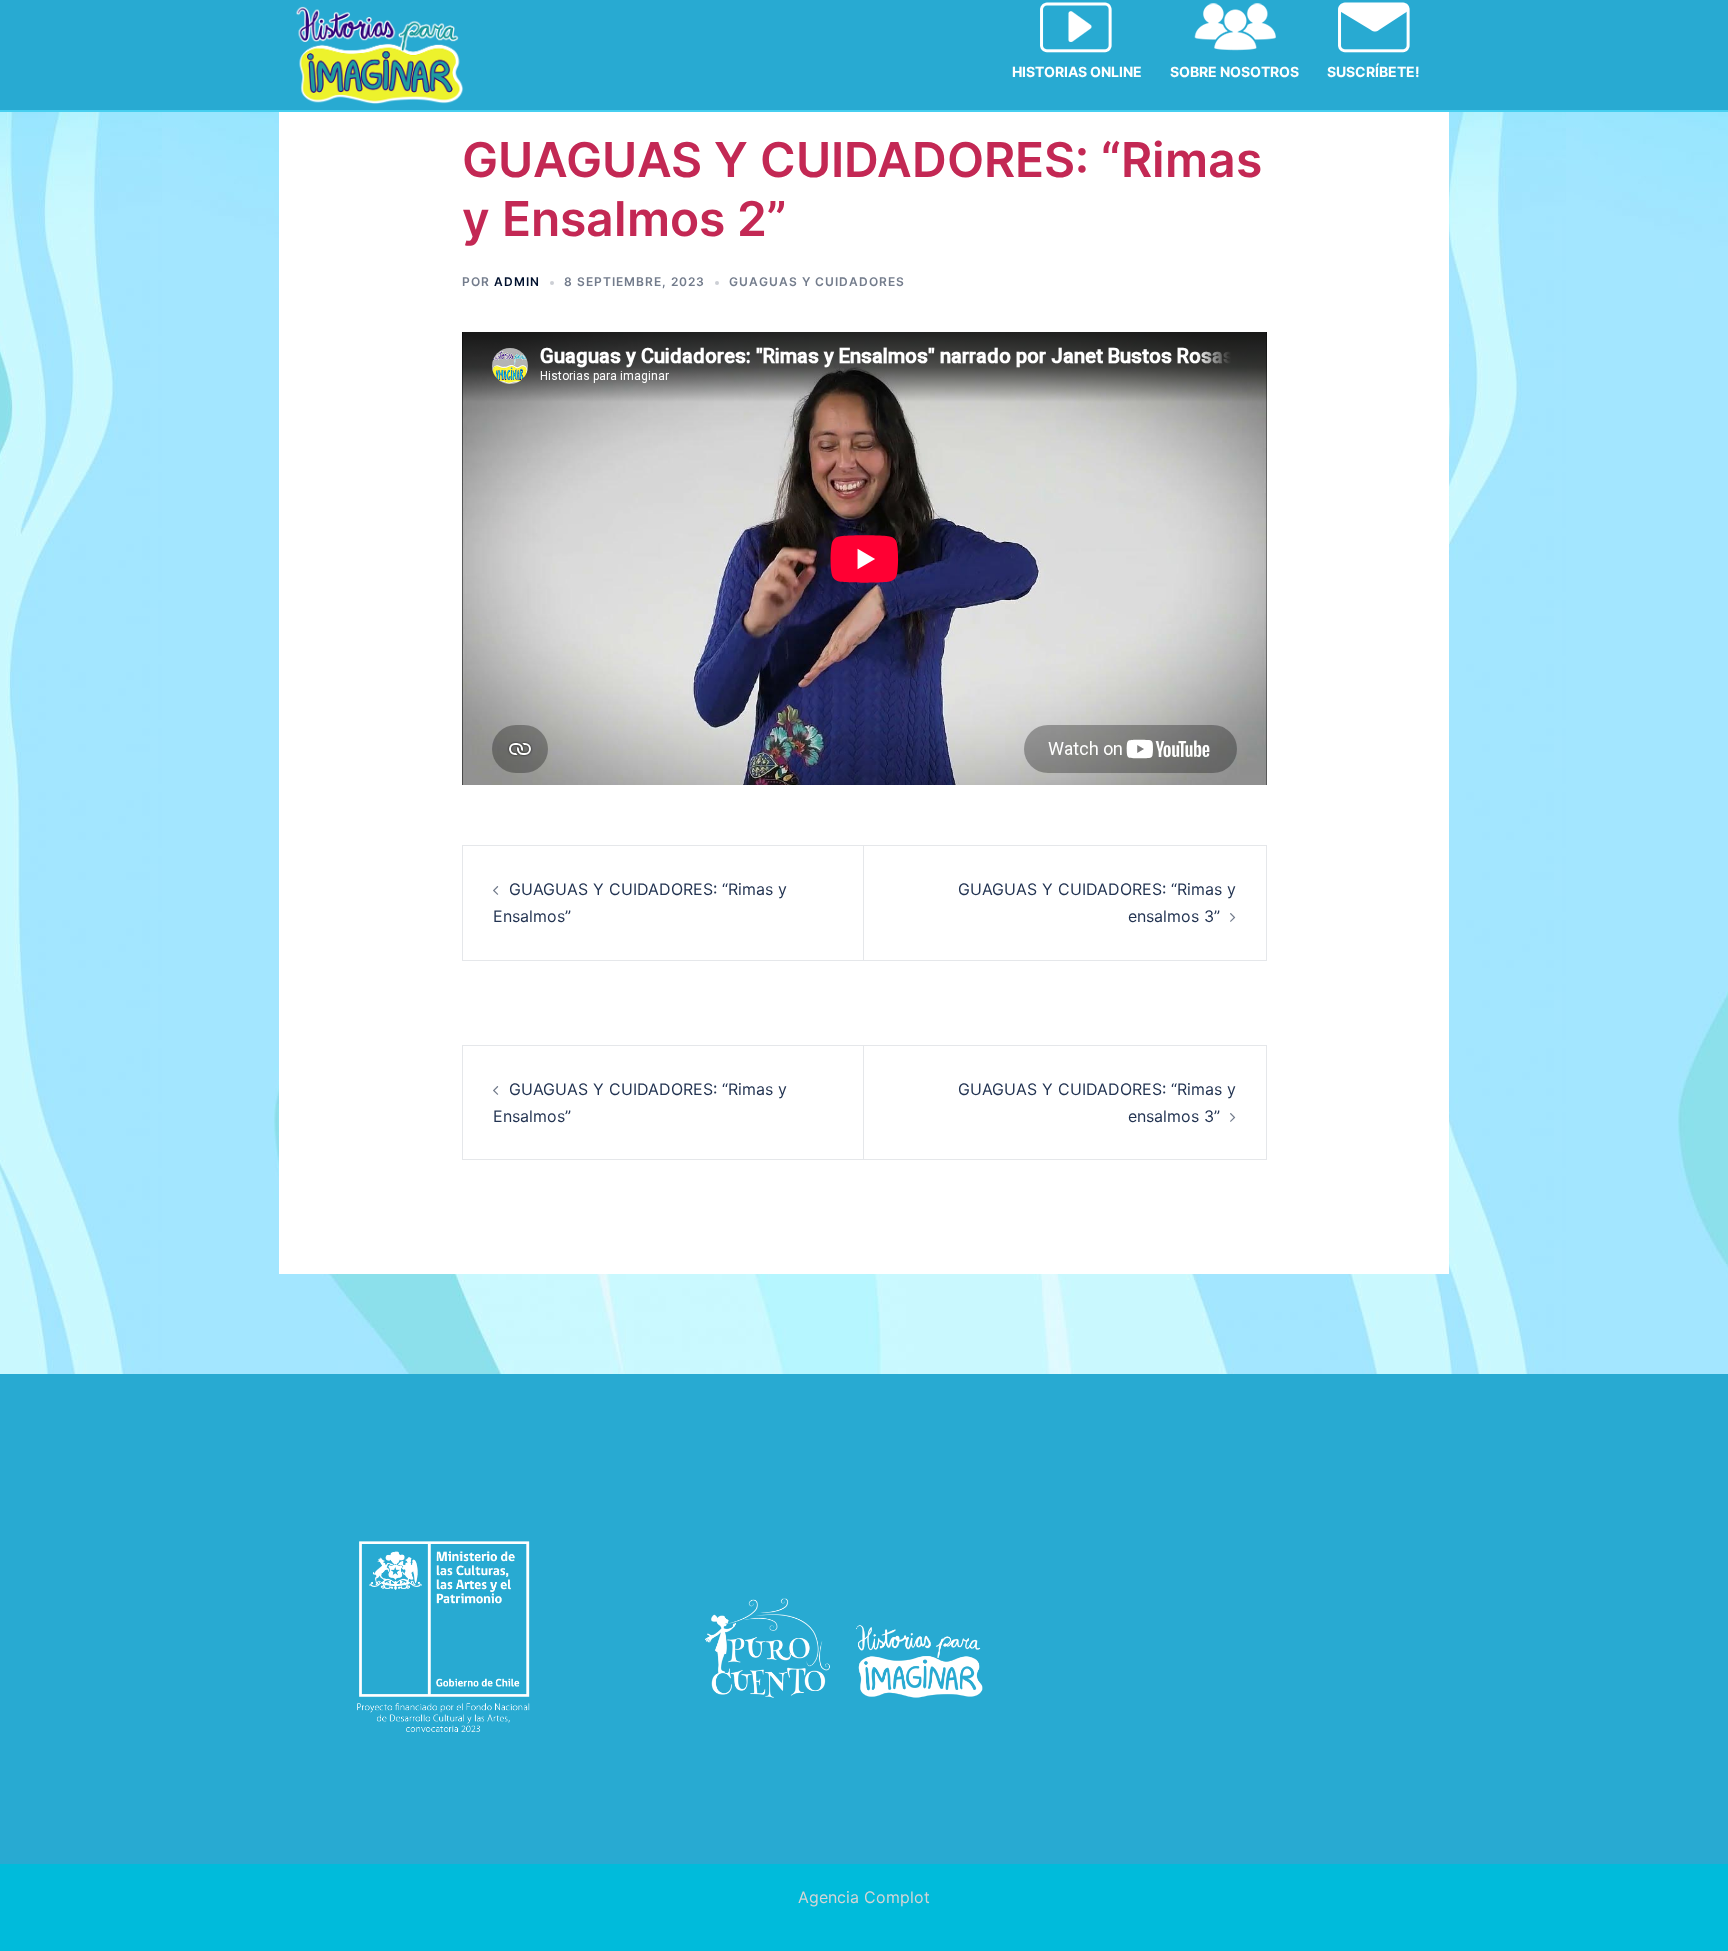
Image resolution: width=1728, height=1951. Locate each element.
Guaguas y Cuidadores (817, 281)
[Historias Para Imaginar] (379, 53)
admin (517, 281)
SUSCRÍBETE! (1373, 71)
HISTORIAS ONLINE (1077, 71)
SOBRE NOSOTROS (1234, 71)
